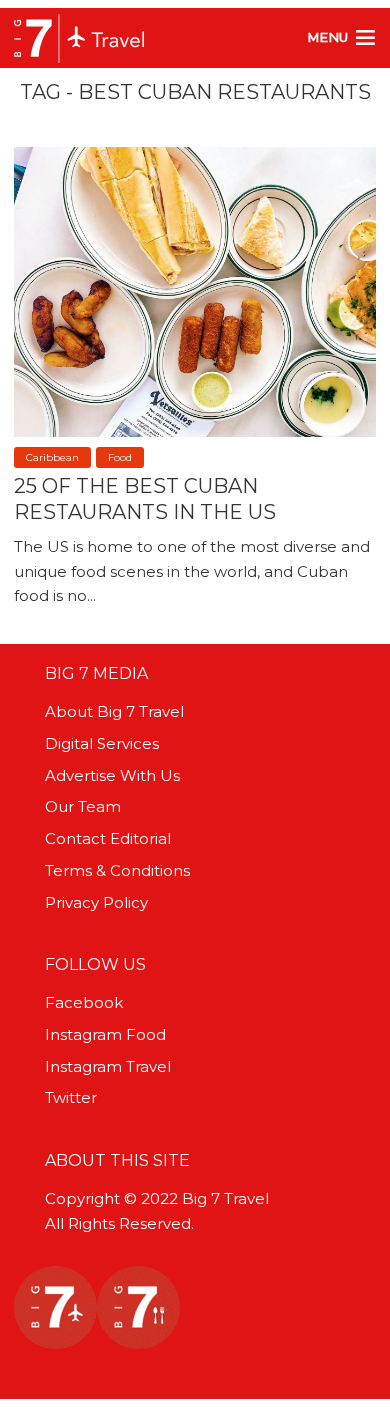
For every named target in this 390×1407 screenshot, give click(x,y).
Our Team (83, 806)
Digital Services (102, 743)
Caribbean (52, 457)
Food (120, 457)
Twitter (71, 1097)
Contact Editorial (108, 838)
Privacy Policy (96, 902)
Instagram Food (105, 1034)
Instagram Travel (108, 1066)
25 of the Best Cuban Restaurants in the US (145, 499)
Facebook (84, 1002)
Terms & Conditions (117, 870)
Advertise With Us (112, 775)
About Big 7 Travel (114, 711)
